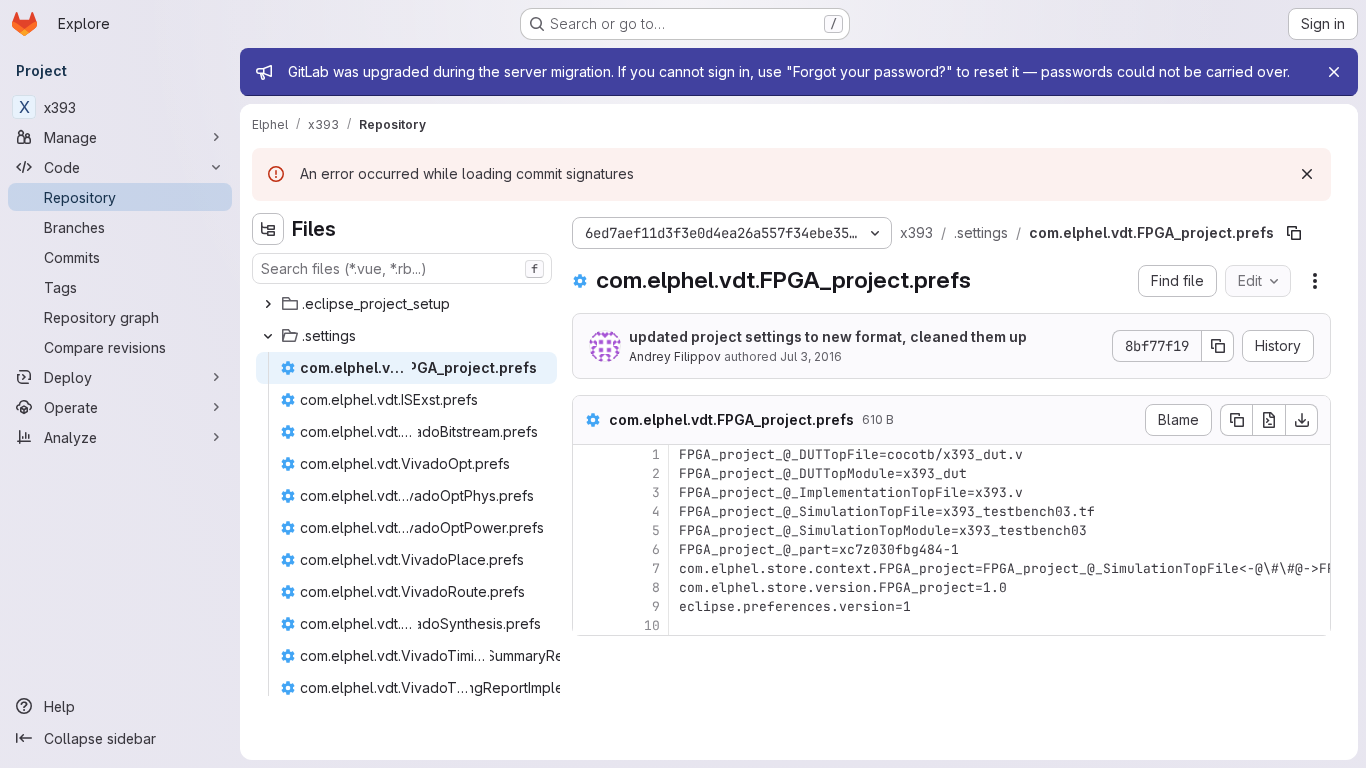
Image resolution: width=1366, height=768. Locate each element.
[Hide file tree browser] (268, 229)
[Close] (1334, 72)
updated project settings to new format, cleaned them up (828, 336)
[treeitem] (404, 304)
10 (652, 625)
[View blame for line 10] (590, 625)
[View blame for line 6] (590, 549)
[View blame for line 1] (590, 454)
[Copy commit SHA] (1218, 346)
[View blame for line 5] (590, 530)
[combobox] (402, 268)
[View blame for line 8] (590, 587)
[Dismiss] (1307, 174)
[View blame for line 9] (590, 606)
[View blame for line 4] (590, 511)
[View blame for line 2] (590, 473)
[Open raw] (1269, 420)
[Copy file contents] (1236, 420)
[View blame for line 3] (590, 492)
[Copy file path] (1294, 233)
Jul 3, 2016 (811, 356)
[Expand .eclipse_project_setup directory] (268, 304)
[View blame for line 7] (590, 568)
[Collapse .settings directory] (268, 336)
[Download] (1302, 420)
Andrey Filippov (675, 356)
